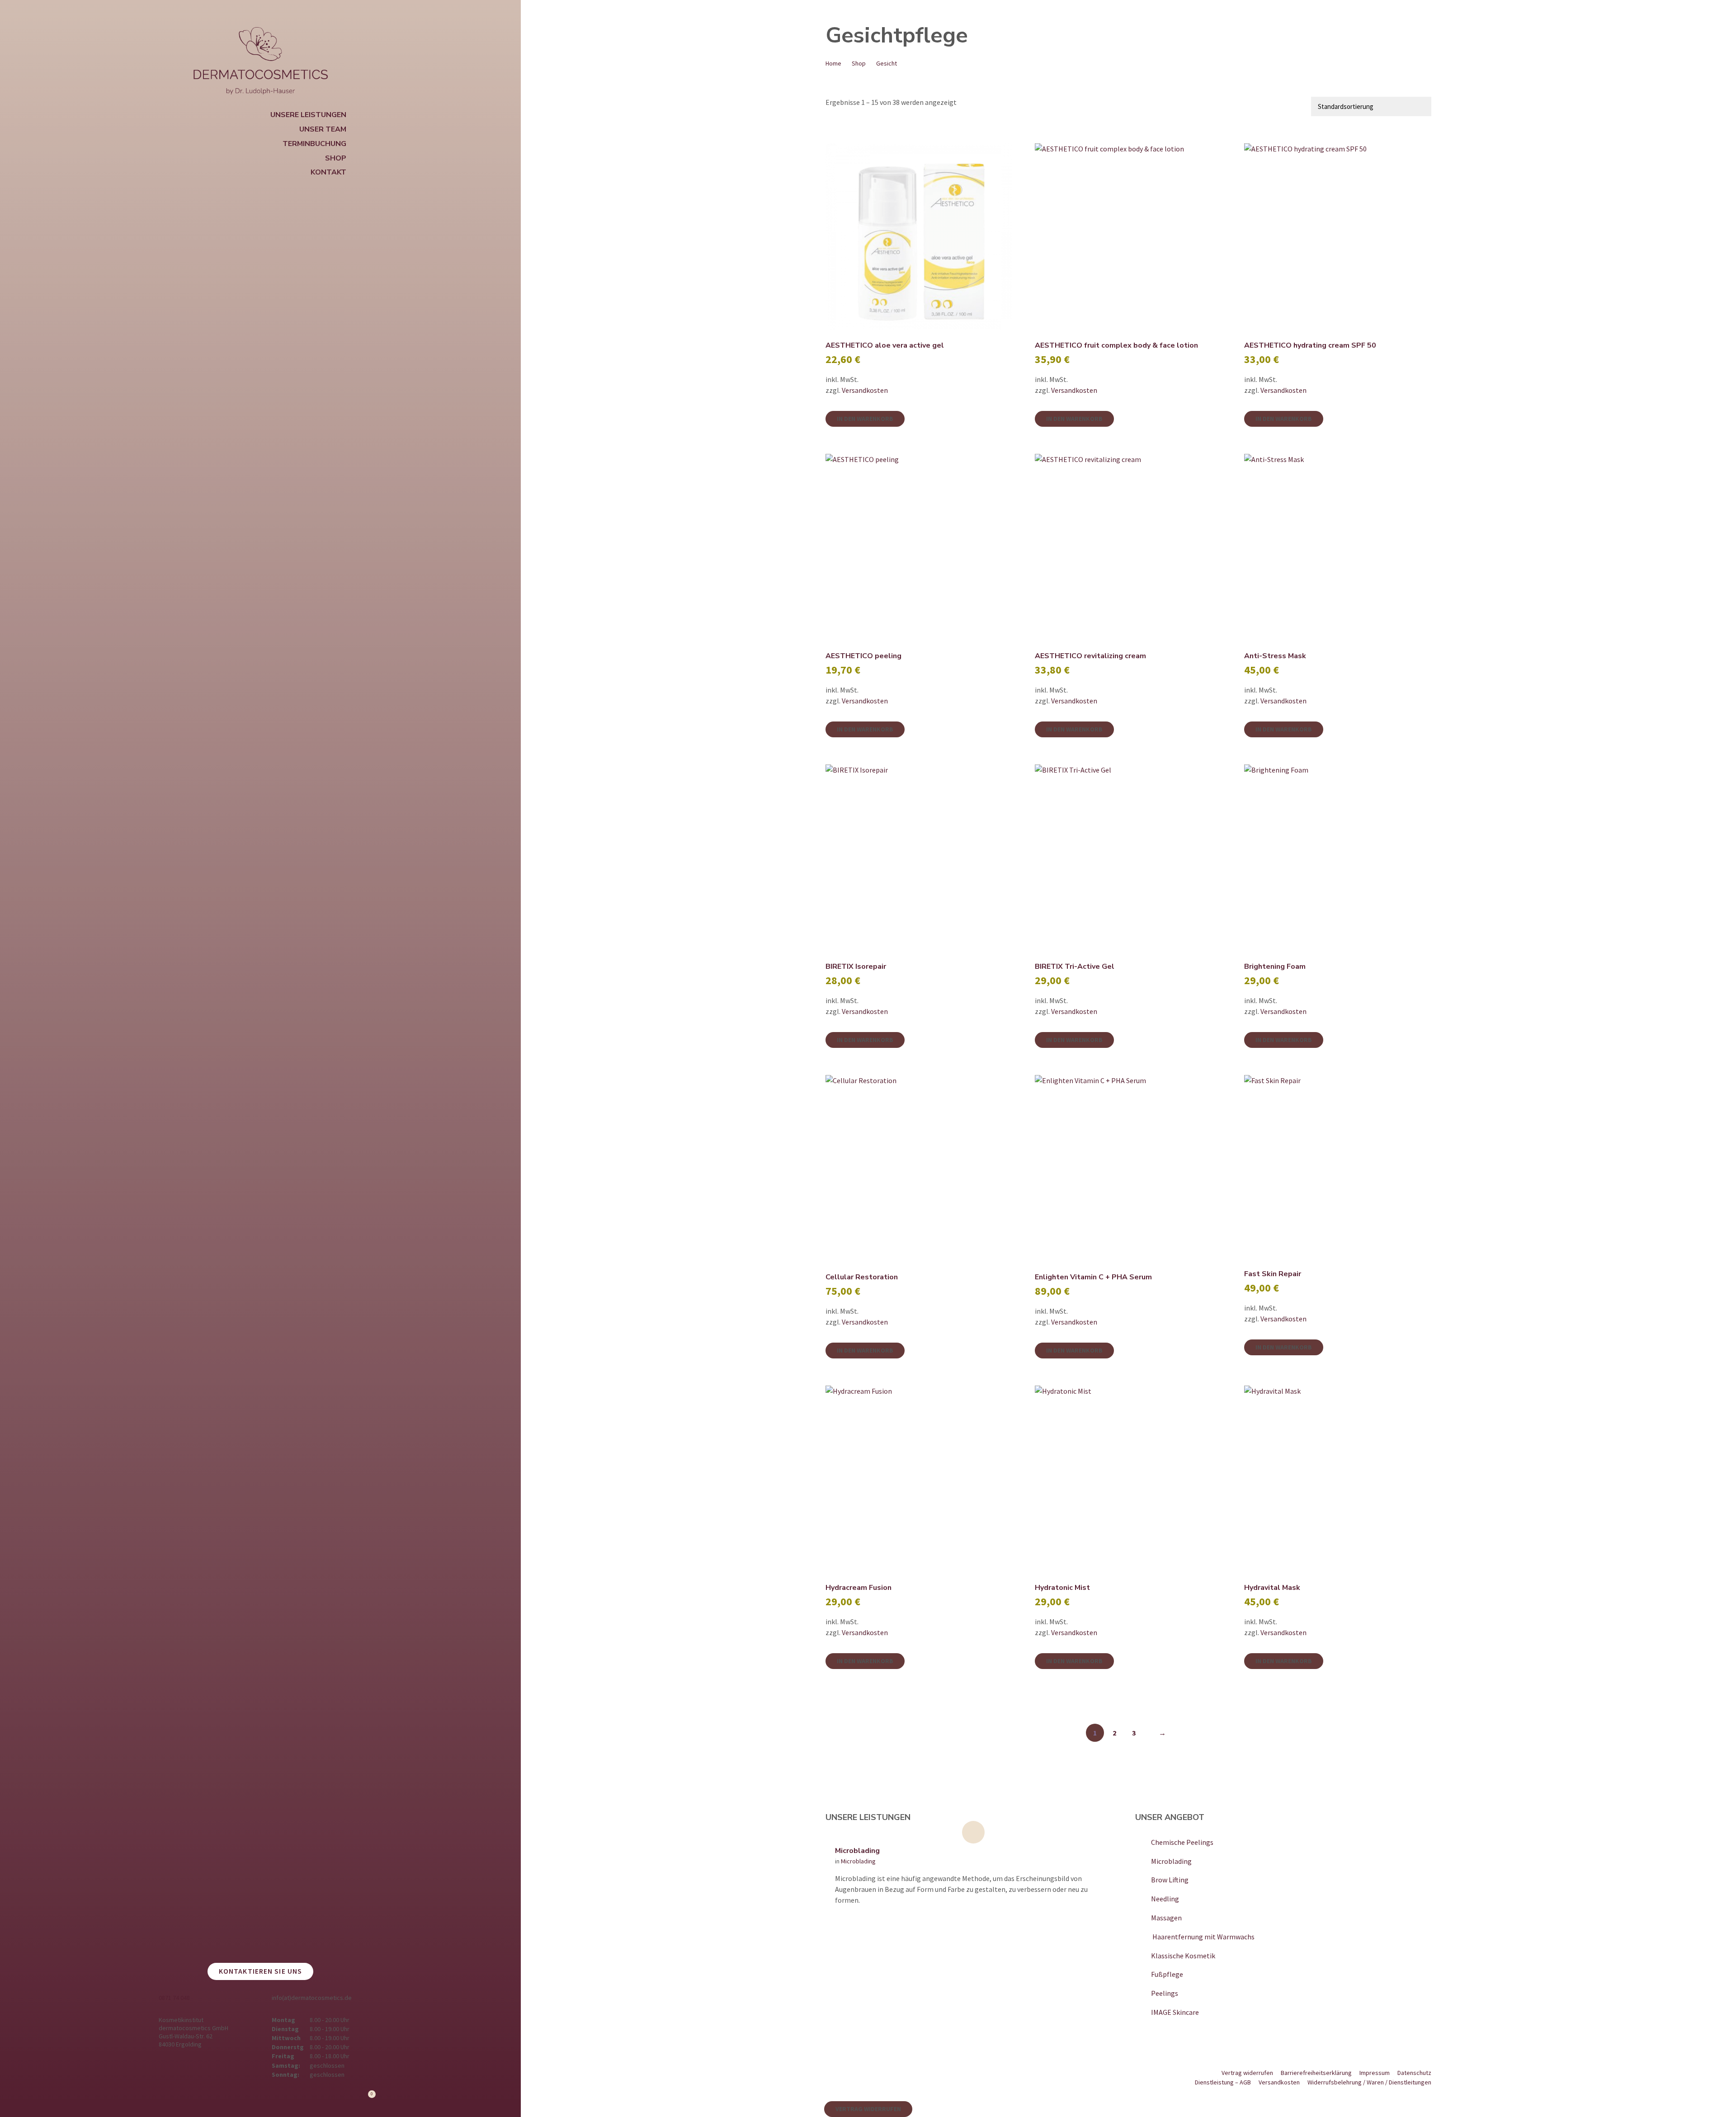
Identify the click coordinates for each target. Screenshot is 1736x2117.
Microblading (857, 1851)
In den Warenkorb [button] (865, 419)
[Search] (505, 14)
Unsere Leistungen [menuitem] (308, 115)
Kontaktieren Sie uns (260, 1971)
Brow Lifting (1170, 1880)
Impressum (1375, 2073)
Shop (859, 63)
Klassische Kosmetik (1183, 1956)
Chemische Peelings (1182, 1842)
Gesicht (887, 63)
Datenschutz (1414, 2073)
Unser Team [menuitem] (323, 129)
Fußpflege (1167, 1974)
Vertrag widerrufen (1247, 2073)
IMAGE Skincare (1175, 2012)
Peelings (1165, 1993)
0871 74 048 (174, 1998)
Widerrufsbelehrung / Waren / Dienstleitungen (1369, 2082)
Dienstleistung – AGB (1223, 2082)
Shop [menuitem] (336, 158)
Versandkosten (865, 390)
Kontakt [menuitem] (328, 172)
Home (833, 63)
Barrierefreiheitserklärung (1316, 2073)
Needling (1165, 1899)
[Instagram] (156, 2100)
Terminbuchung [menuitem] (314, 144)
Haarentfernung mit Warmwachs (1203, 1937)
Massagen (1166, 1918)
